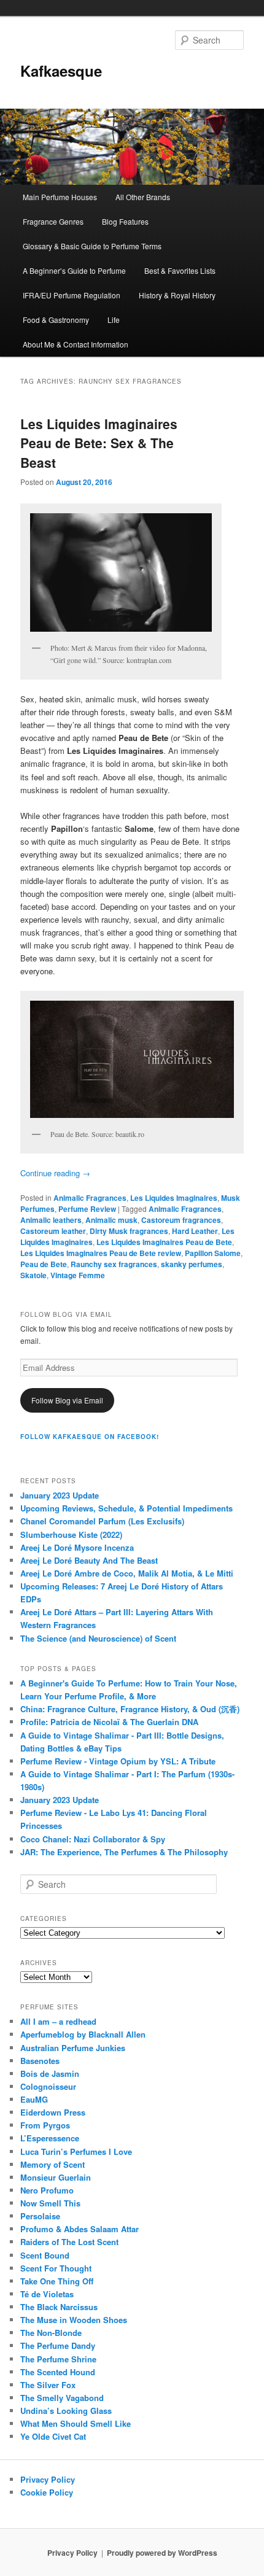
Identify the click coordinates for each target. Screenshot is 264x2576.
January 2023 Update (60, 1495)
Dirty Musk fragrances (129, 1231)
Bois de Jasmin (50, 2074)
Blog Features (125, 221)
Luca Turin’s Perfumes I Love (76, 2151)
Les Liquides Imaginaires (174, 1198)
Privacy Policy (48, 2479)
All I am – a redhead (58, 2021)
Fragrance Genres (53, 221)
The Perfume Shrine (58, 2359)
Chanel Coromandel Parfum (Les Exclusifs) (102, 1521)
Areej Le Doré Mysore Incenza (77, 1547)
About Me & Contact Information (76, 344)
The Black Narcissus (59, 2307)
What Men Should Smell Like (76, 2423)
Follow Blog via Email (67, 1400)
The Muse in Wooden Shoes (74, 2320)
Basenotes (40, 2061)
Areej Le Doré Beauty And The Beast (89, 1560)
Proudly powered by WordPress (162, 2553)
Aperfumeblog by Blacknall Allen (83, 2034)
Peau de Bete (44, 1264)
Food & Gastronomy (56, 320)
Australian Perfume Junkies (73, 2048)
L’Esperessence (50, 2138)
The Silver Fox (48, 2385)
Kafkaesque (61, 71)
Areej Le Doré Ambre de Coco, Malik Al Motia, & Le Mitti (127, 1573)
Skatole (33, 1275)
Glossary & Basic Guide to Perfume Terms (92, 246)
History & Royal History (177, 295)
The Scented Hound (58, 2372)
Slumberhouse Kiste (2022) (71, 1534)
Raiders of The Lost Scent (69, 2242)
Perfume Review (87, 1209)
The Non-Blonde (51, 2333)
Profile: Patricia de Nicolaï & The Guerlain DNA (109, 1722)
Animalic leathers (51, 1220)
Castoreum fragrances (181, 1220)
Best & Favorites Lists (180, 270)
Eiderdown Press (53, 2112)
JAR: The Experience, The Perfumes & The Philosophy (124, 1852)
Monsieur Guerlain (56, 2177)
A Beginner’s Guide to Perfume (74, 270)
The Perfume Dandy (58, 2345)
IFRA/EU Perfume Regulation (72, 295)
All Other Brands (143, 197)
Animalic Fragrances (90, 1198)
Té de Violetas (47, 2294)
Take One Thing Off (57, 2281)
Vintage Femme (78, 1275)
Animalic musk (111, 1220)
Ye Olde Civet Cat (53, 2436)
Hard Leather (195, 1231)
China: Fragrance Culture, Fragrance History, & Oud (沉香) (130, 1709)
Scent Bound (45, 2255)
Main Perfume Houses (60, 197)
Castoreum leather (53, 1231)
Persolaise (40, 2216)
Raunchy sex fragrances (114, 1264)
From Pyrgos (45, 2125)
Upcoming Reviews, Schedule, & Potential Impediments (126, 1508)
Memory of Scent (52, 2164)
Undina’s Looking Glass (66, 2411)
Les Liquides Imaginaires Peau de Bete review (101, 1253)
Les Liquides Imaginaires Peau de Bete (164, 1242)
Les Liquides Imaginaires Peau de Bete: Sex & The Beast (99, 443)
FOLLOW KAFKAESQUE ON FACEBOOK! (90, 1437)
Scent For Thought (56, 2268)
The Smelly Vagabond (62, 2398)
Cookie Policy (47, 2492)
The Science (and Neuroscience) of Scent (98, 1638)
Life (114, 320)
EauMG (34, 2099)
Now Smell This (50, 2203)
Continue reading (55, 1173)
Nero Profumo (47, 2190)
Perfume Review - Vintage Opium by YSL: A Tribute (118, 1761)
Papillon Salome (213, 1253)
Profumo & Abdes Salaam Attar (80, 2229)
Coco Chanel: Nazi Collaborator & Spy (93, 1839)
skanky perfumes (192, 1264)
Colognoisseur (48, 2086)
